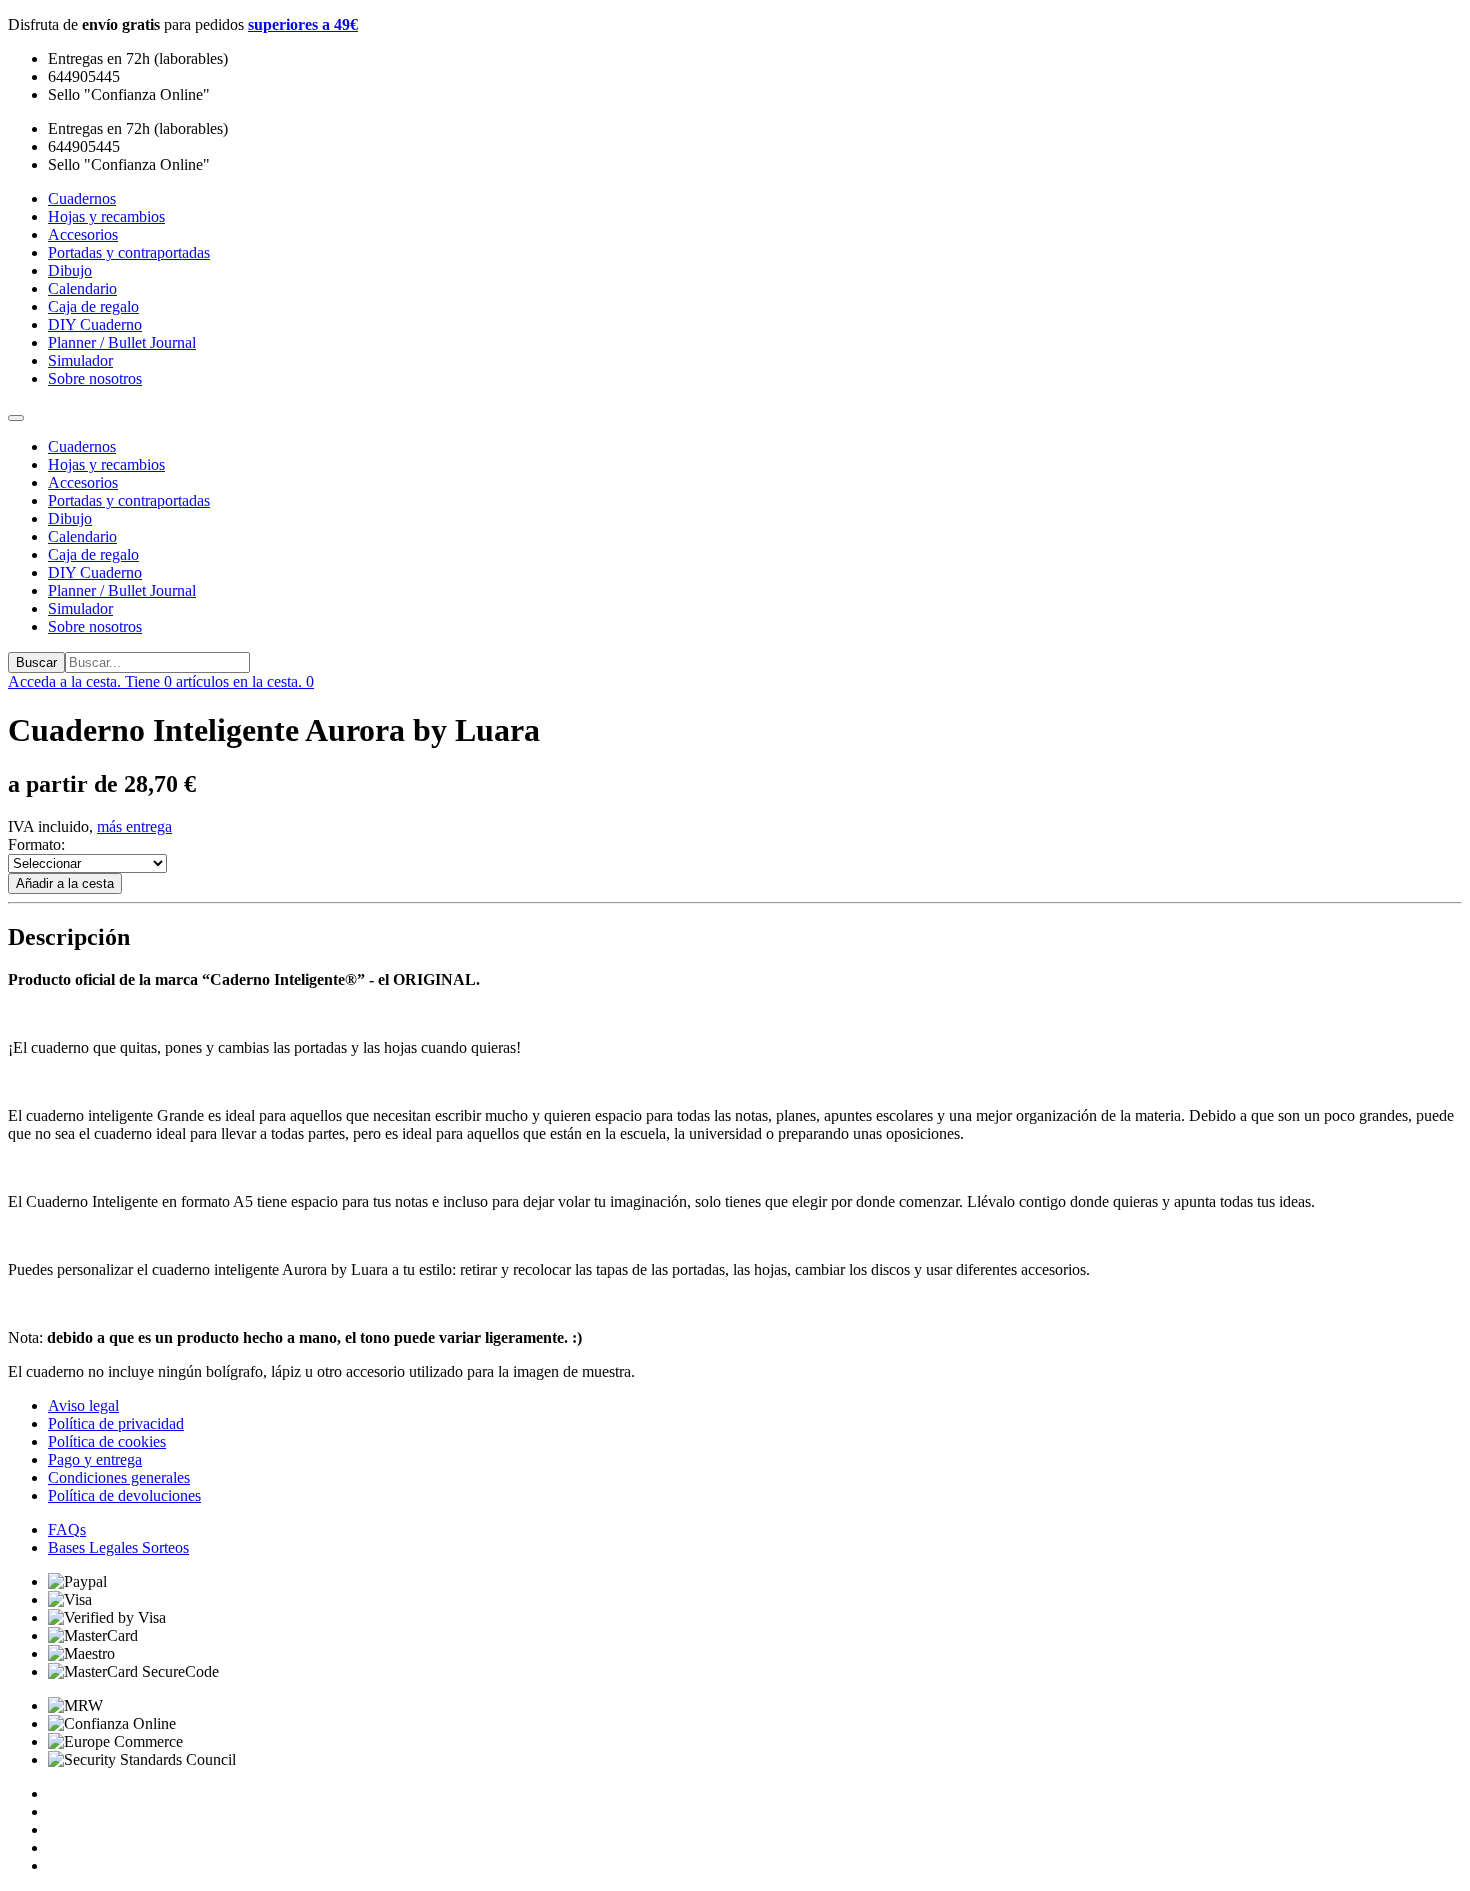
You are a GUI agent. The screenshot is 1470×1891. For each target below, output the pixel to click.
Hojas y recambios (106, 464)
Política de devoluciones (124, 1495)
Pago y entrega (95, 1459)
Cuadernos (82, 446)
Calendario (82, 536)
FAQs (67, 1529)
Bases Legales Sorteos (118, 1547)
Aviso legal (83, 1405)
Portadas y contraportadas (129, 500)
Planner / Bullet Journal (122, 590)
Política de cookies (107, 1441)
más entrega (134, 826)
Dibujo (70, 518)
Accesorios (83, 482)
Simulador (80, 608)
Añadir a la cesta (65, 883)
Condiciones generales (119, 1477)
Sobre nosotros (95, 626)
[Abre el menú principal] (16, 418)
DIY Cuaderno (95, 572)
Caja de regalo (93, 554)
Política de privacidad (116, 1423)
